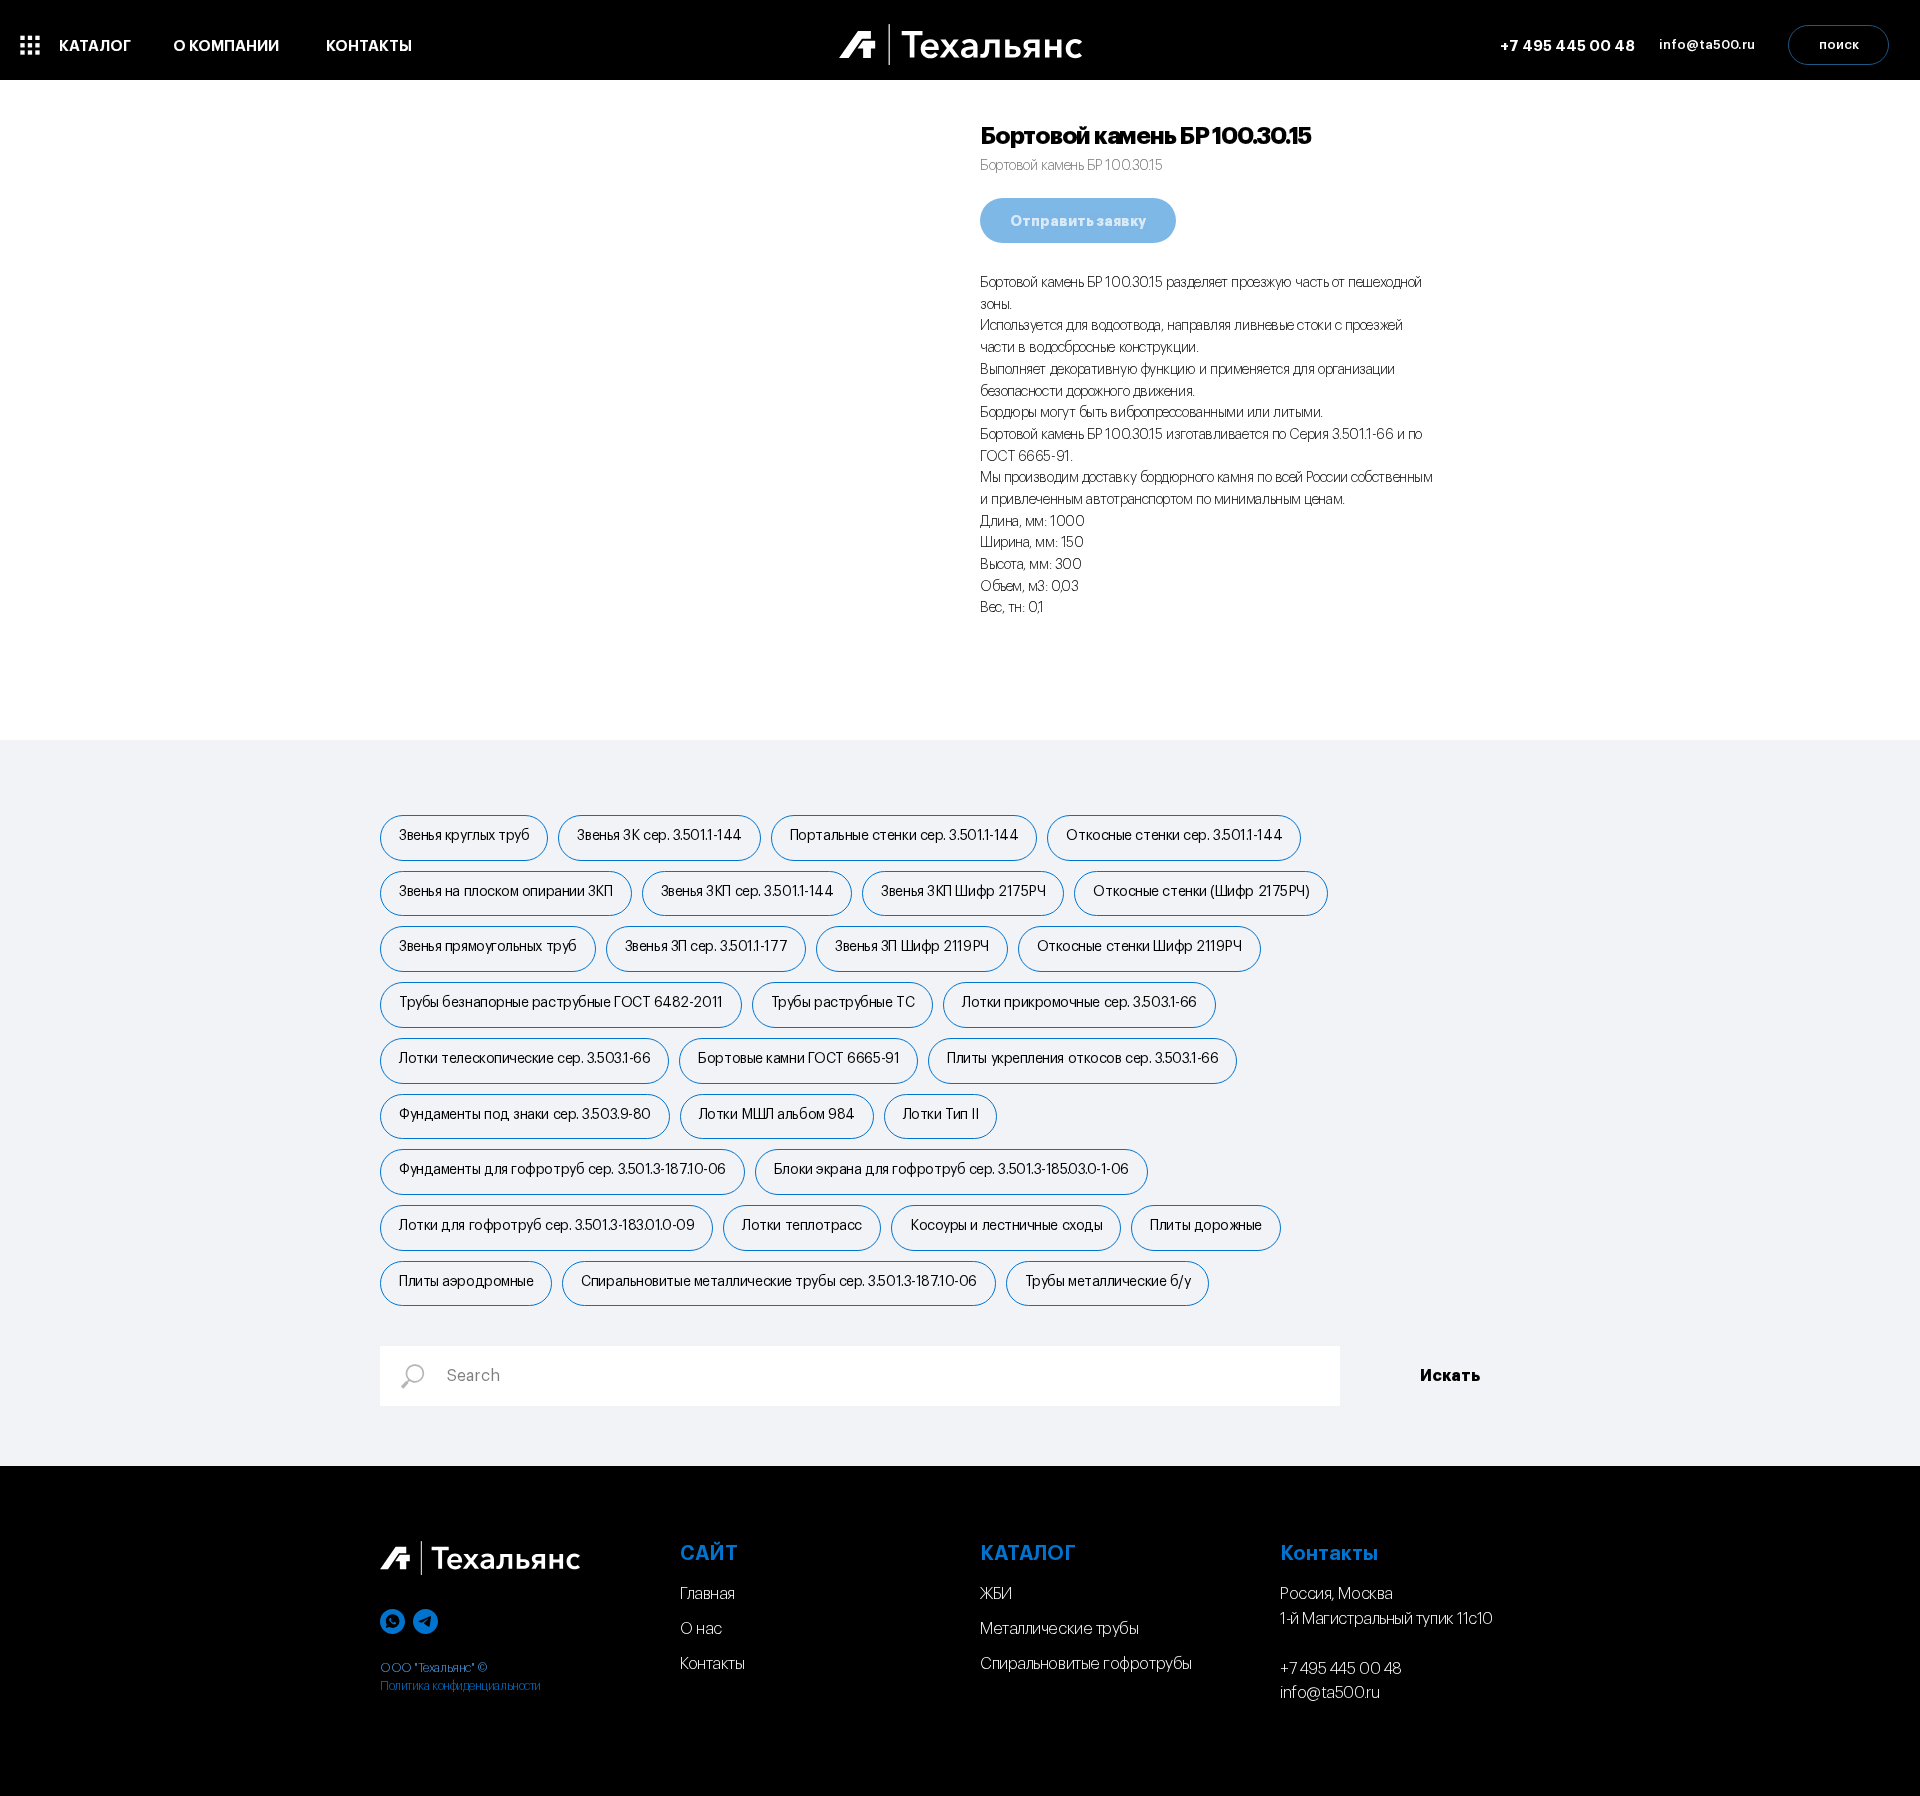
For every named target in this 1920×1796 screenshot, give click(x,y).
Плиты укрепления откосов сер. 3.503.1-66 (1082, 1059)
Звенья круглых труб (464, 836)
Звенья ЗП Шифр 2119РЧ (912, 947)
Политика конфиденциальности (460, 1686)
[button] (1707, 45)
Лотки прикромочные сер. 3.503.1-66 (1079, 1003)
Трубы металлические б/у (1108, 1282)
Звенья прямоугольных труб (488, 947)
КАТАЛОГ (1028, 1554)
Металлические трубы (1059, 1629)
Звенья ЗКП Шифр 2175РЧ (963, 892)
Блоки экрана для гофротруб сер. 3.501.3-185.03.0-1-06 (951, 1170)
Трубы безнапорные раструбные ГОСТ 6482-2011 (561, 1003)
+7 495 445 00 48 (1341, 1669)
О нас (701, 1629)
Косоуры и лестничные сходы (1006, 1226)
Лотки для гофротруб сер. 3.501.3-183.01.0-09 (546, 1226)
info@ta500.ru (1329, 1693)
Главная (707, 1594)
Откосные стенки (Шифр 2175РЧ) (1201, 892)
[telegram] (425, 1621)
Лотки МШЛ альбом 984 (777, 1115)
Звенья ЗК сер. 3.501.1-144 (659, 836)
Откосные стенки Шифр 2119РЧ (1139, 947)
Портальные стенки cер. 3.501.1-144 (904, 836)
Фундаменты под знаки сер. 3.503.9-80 (525, 1115)
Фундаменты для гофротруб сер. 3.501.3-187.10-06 (562, 1170)
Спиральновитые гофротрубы (1086, 1664)
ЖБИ (996, 1594)
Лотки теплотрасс (802, 1226)
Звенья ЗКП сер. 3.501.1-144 (747, 892)
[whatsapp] (392, 1621)
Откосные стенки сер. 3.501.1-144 (1174, 836)
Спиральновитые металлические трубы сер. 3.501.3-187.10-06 (778, 1282)
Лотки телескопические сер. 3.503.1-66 (524, 1059)
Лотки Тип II (941, 1115)
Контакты (712, 1664)
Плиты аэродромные (466, 1282)
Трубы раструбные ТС (842, 1003)
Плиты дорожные (1206, 1226)
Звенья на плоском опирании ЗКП (506, 892)
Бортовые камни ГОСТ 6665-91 (798, 1059)
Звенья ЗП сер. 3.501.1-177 (706, 947)
